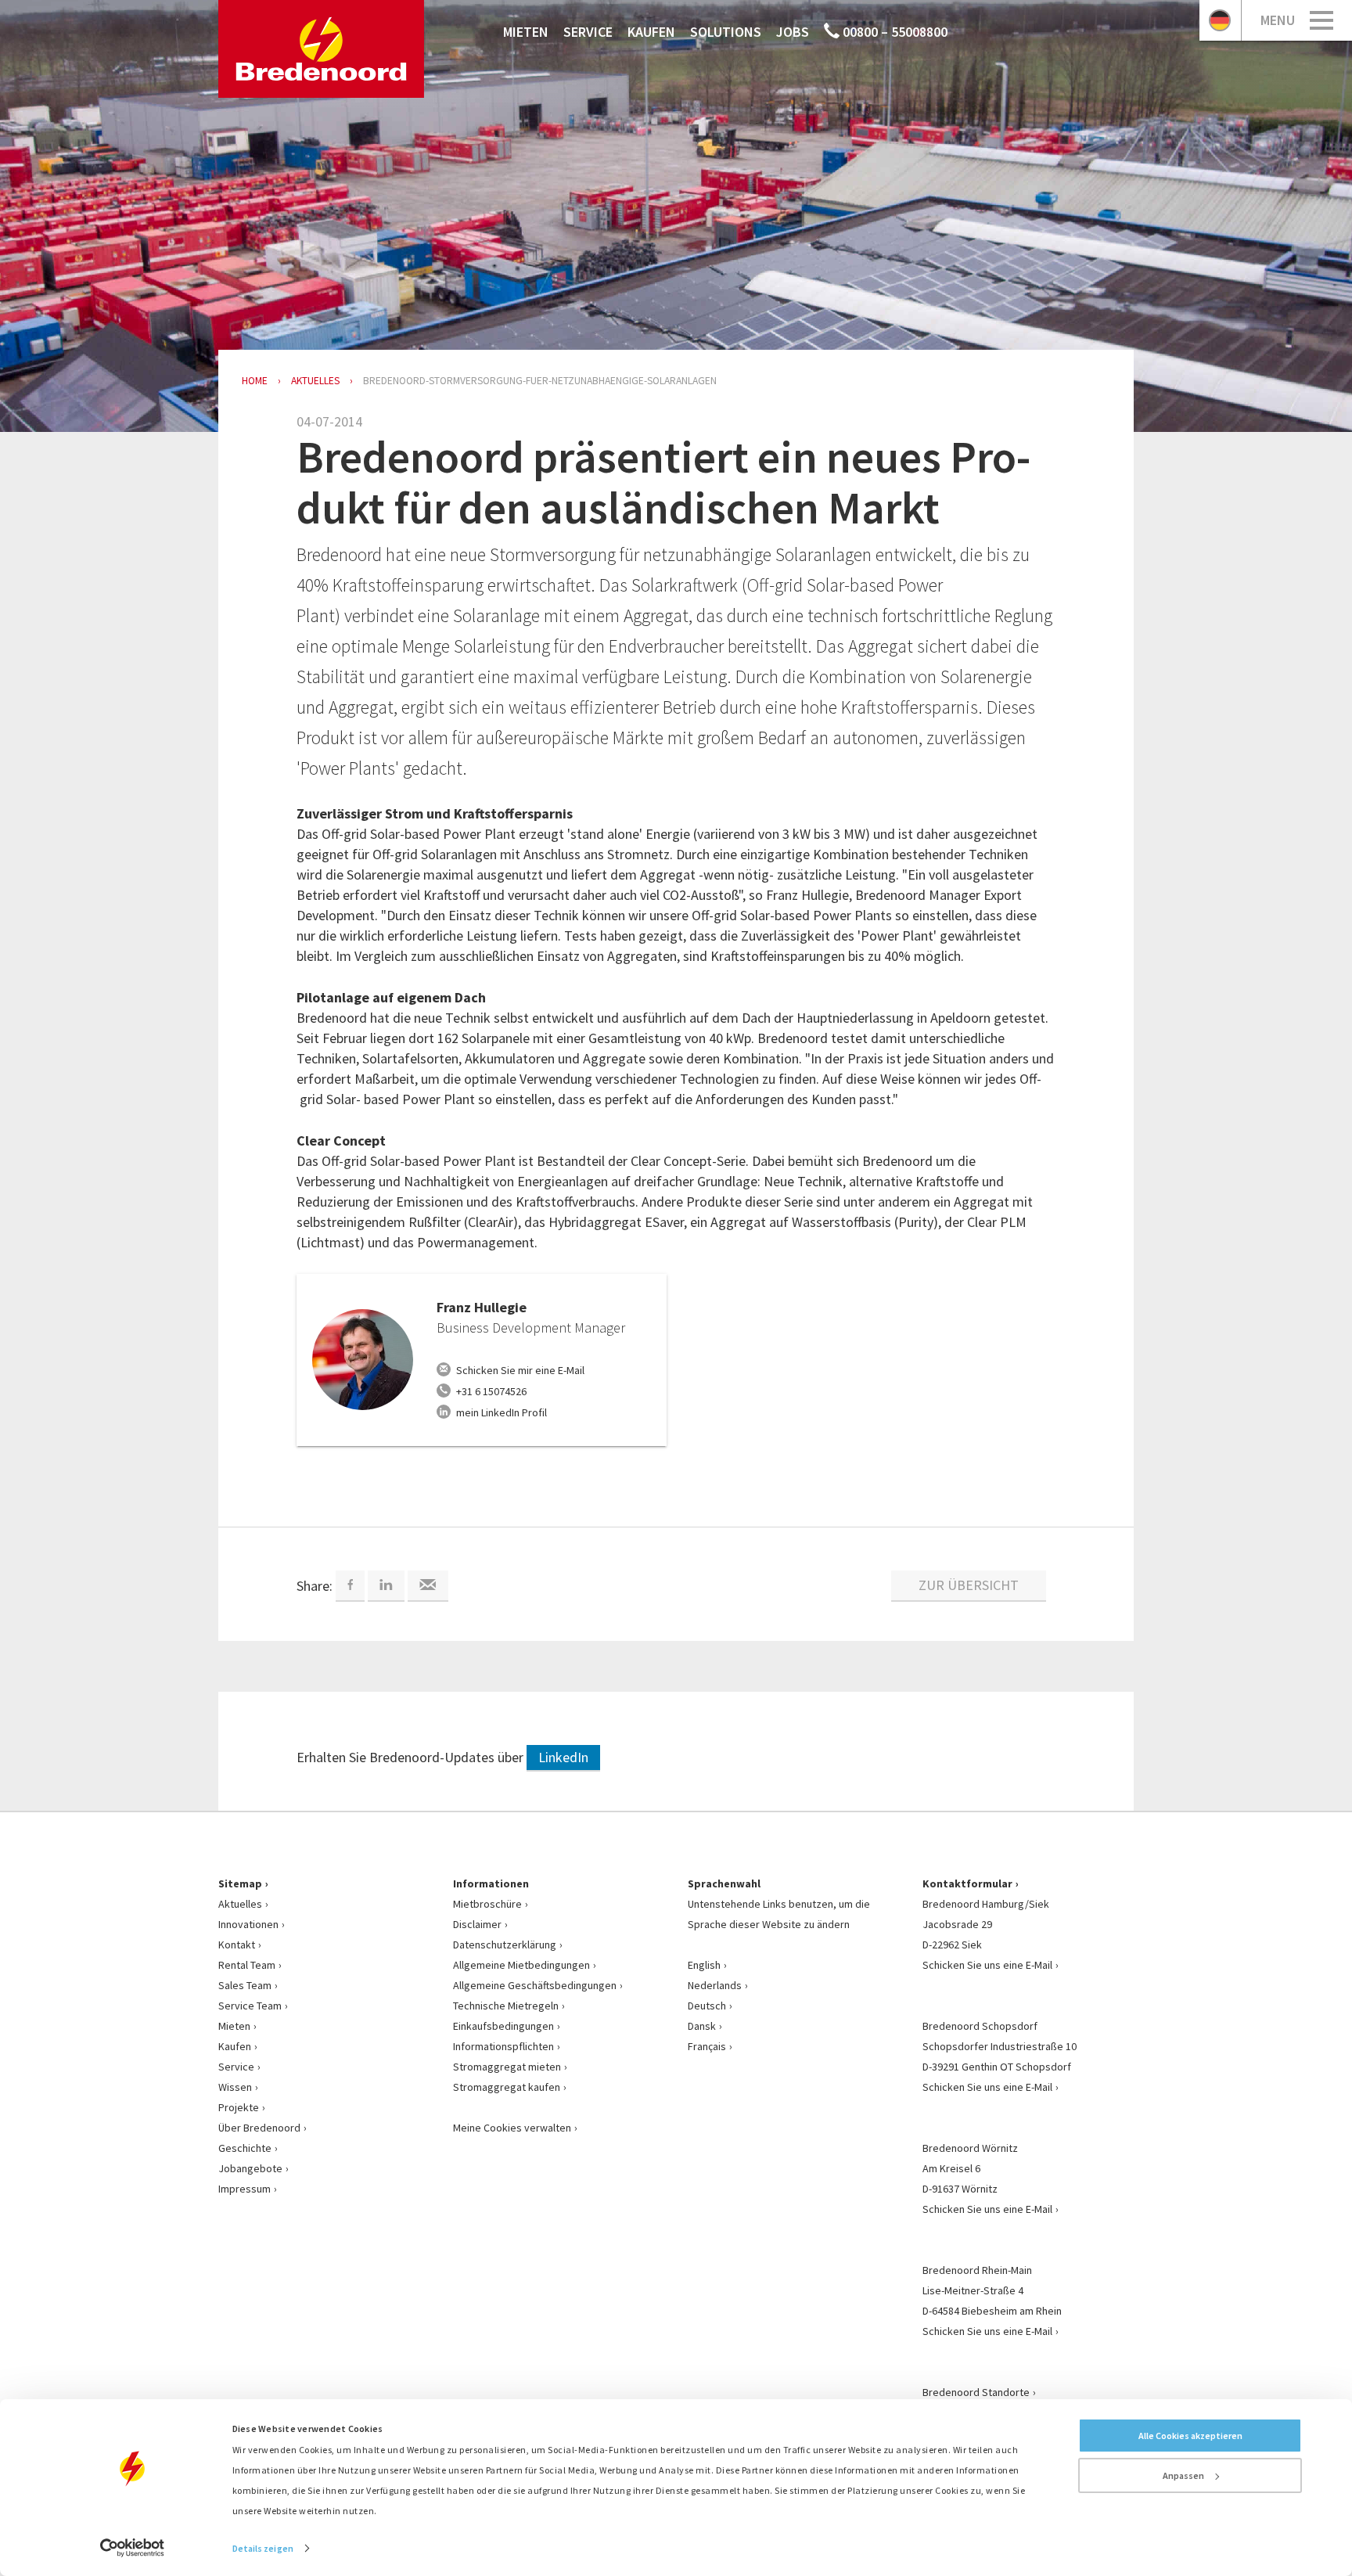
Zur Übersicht (969, 1585)
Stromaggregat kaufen (507, 2087)
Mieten (526, 32)
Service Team (250, 2006)
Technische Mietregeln (506, 2006)
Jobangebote (250, 2168)
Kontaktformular (967, 1883)
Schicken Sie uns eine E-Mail (987, 1965)
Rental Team (247, 1965)
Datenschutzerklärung (505, 1945)
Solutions (726, 32)
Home (255, 381)
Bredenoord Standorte (976, 2392)
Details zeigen (263, 2548)
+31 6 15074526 (491, 1391)
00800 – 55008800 (894, 32)
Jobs (793, 32)
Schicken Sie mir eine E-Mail (520, 1370)
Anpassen (1183, 2475)
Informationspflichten (503, 2046)
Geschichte (245, 2148)
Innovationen (248, 1924)
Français (707, 2046)
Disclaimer (477, 1924)
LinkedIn (563, 1757)
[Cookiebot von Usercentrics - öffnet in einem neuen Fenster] (133, 2548)
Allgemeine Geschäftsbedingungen (535, 1985)
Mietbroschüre (487, 1904)
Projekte (239, 2107)
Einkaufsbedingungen (503, 2026)
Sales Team (245, 1985)
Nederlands (715, 1985)
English (704, 1965)
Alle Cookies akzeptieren (1190, 2436)
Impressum (245, 2189)
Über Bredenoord (259, 2128)
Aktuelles (240, 1904)
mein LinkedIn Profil (502, 1412)
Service (588, 32)
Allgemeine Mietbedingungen (521, 1965)
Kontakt (237, 1945)
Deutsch (707, 2006)
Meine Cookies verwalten (512, 2128)
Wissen (235, 2087)
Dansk (702, 2026)
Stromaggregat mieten (507, 2067)
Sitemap (240, 1883)
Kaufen (651, 32)
